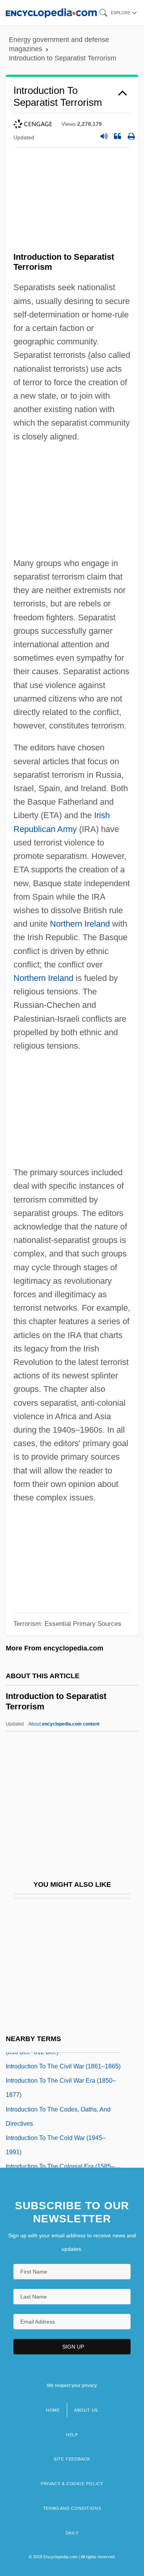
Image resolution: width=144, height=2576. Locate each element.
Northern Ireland (80, 924)
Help (72, 2435)
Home (53, 2410)
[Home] (51, 13)
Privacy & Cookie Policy (72, 2484)
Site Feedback (72, 2459)
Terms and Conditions (72, 2508)
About (64, 1724)
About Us (86, 2410)
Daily (72, 2533)
